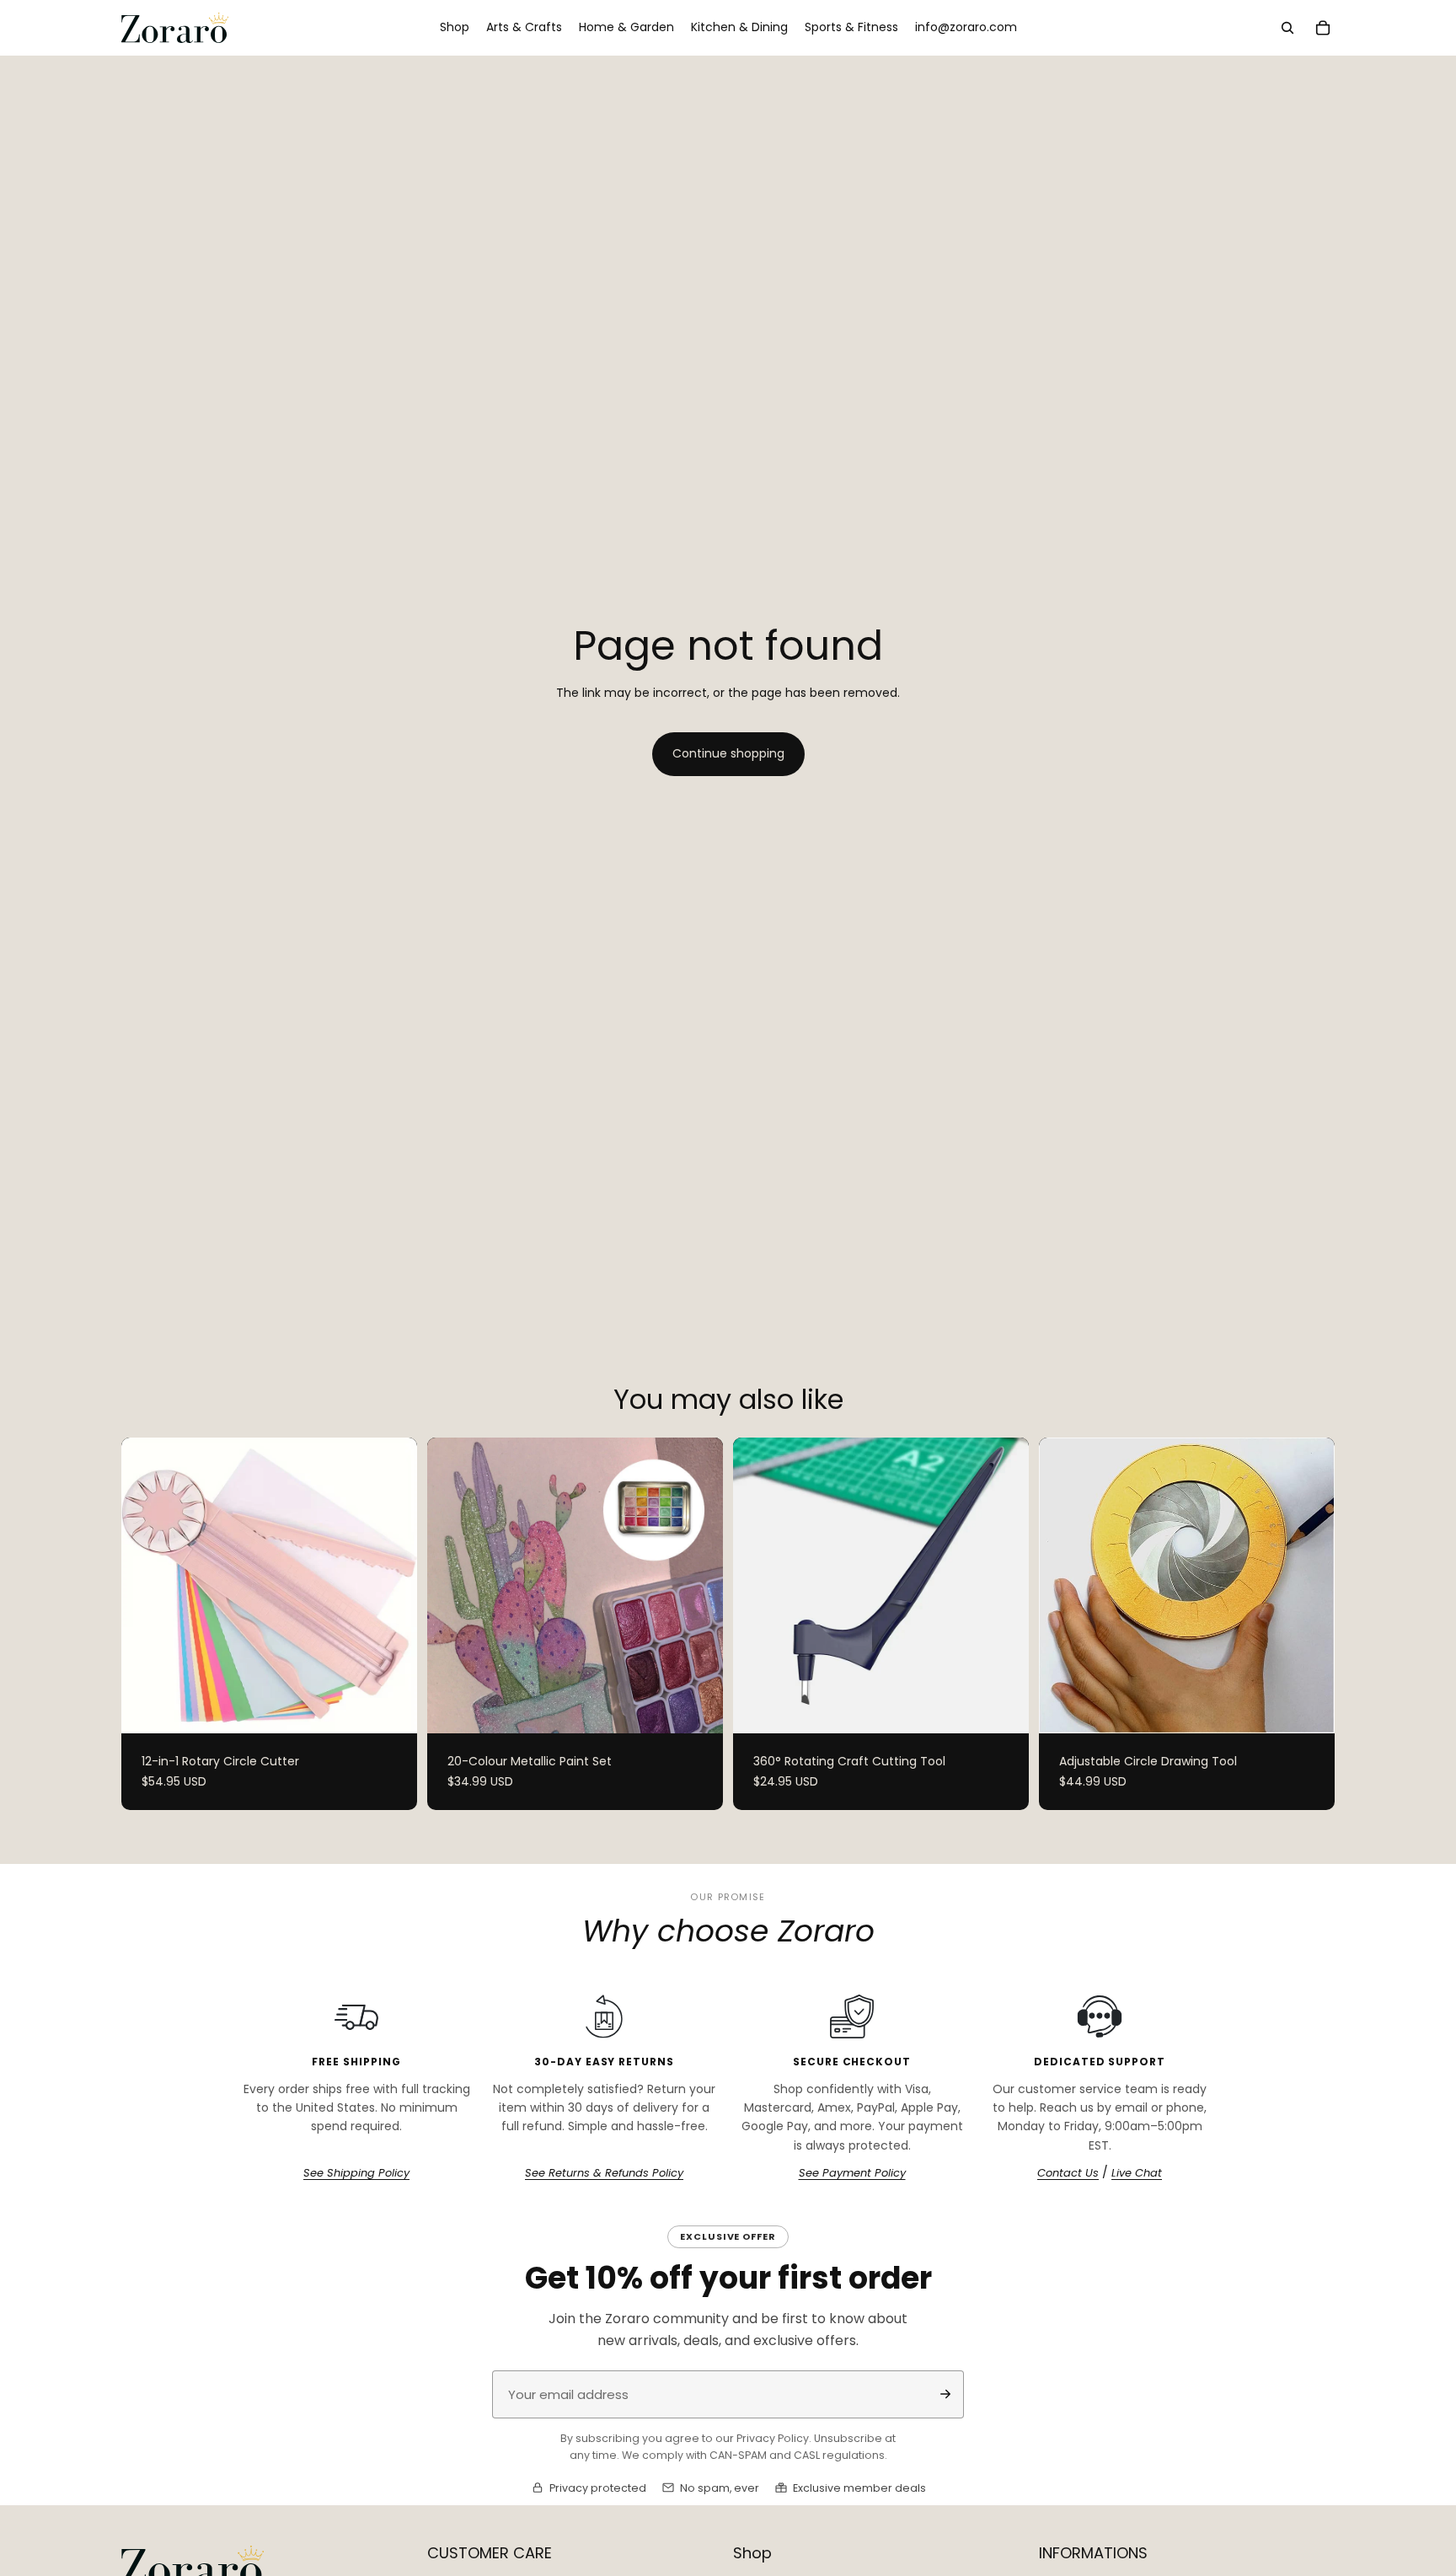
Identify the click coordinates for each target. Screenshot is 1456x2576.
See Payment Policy (852, 2173)
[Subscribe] (945, 2394)
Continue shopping (728, 753)
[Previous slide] (147, 1586)
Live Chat (1137, 2173)
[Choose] (391, 1707)
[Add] (1003, 1707)
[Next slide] (392, 1586)
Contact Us (1068, 2173)
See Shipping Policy (356, 2173)
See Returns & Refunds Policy (604, 2173)
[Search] (1287, 28)
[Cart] (1323, 28)
